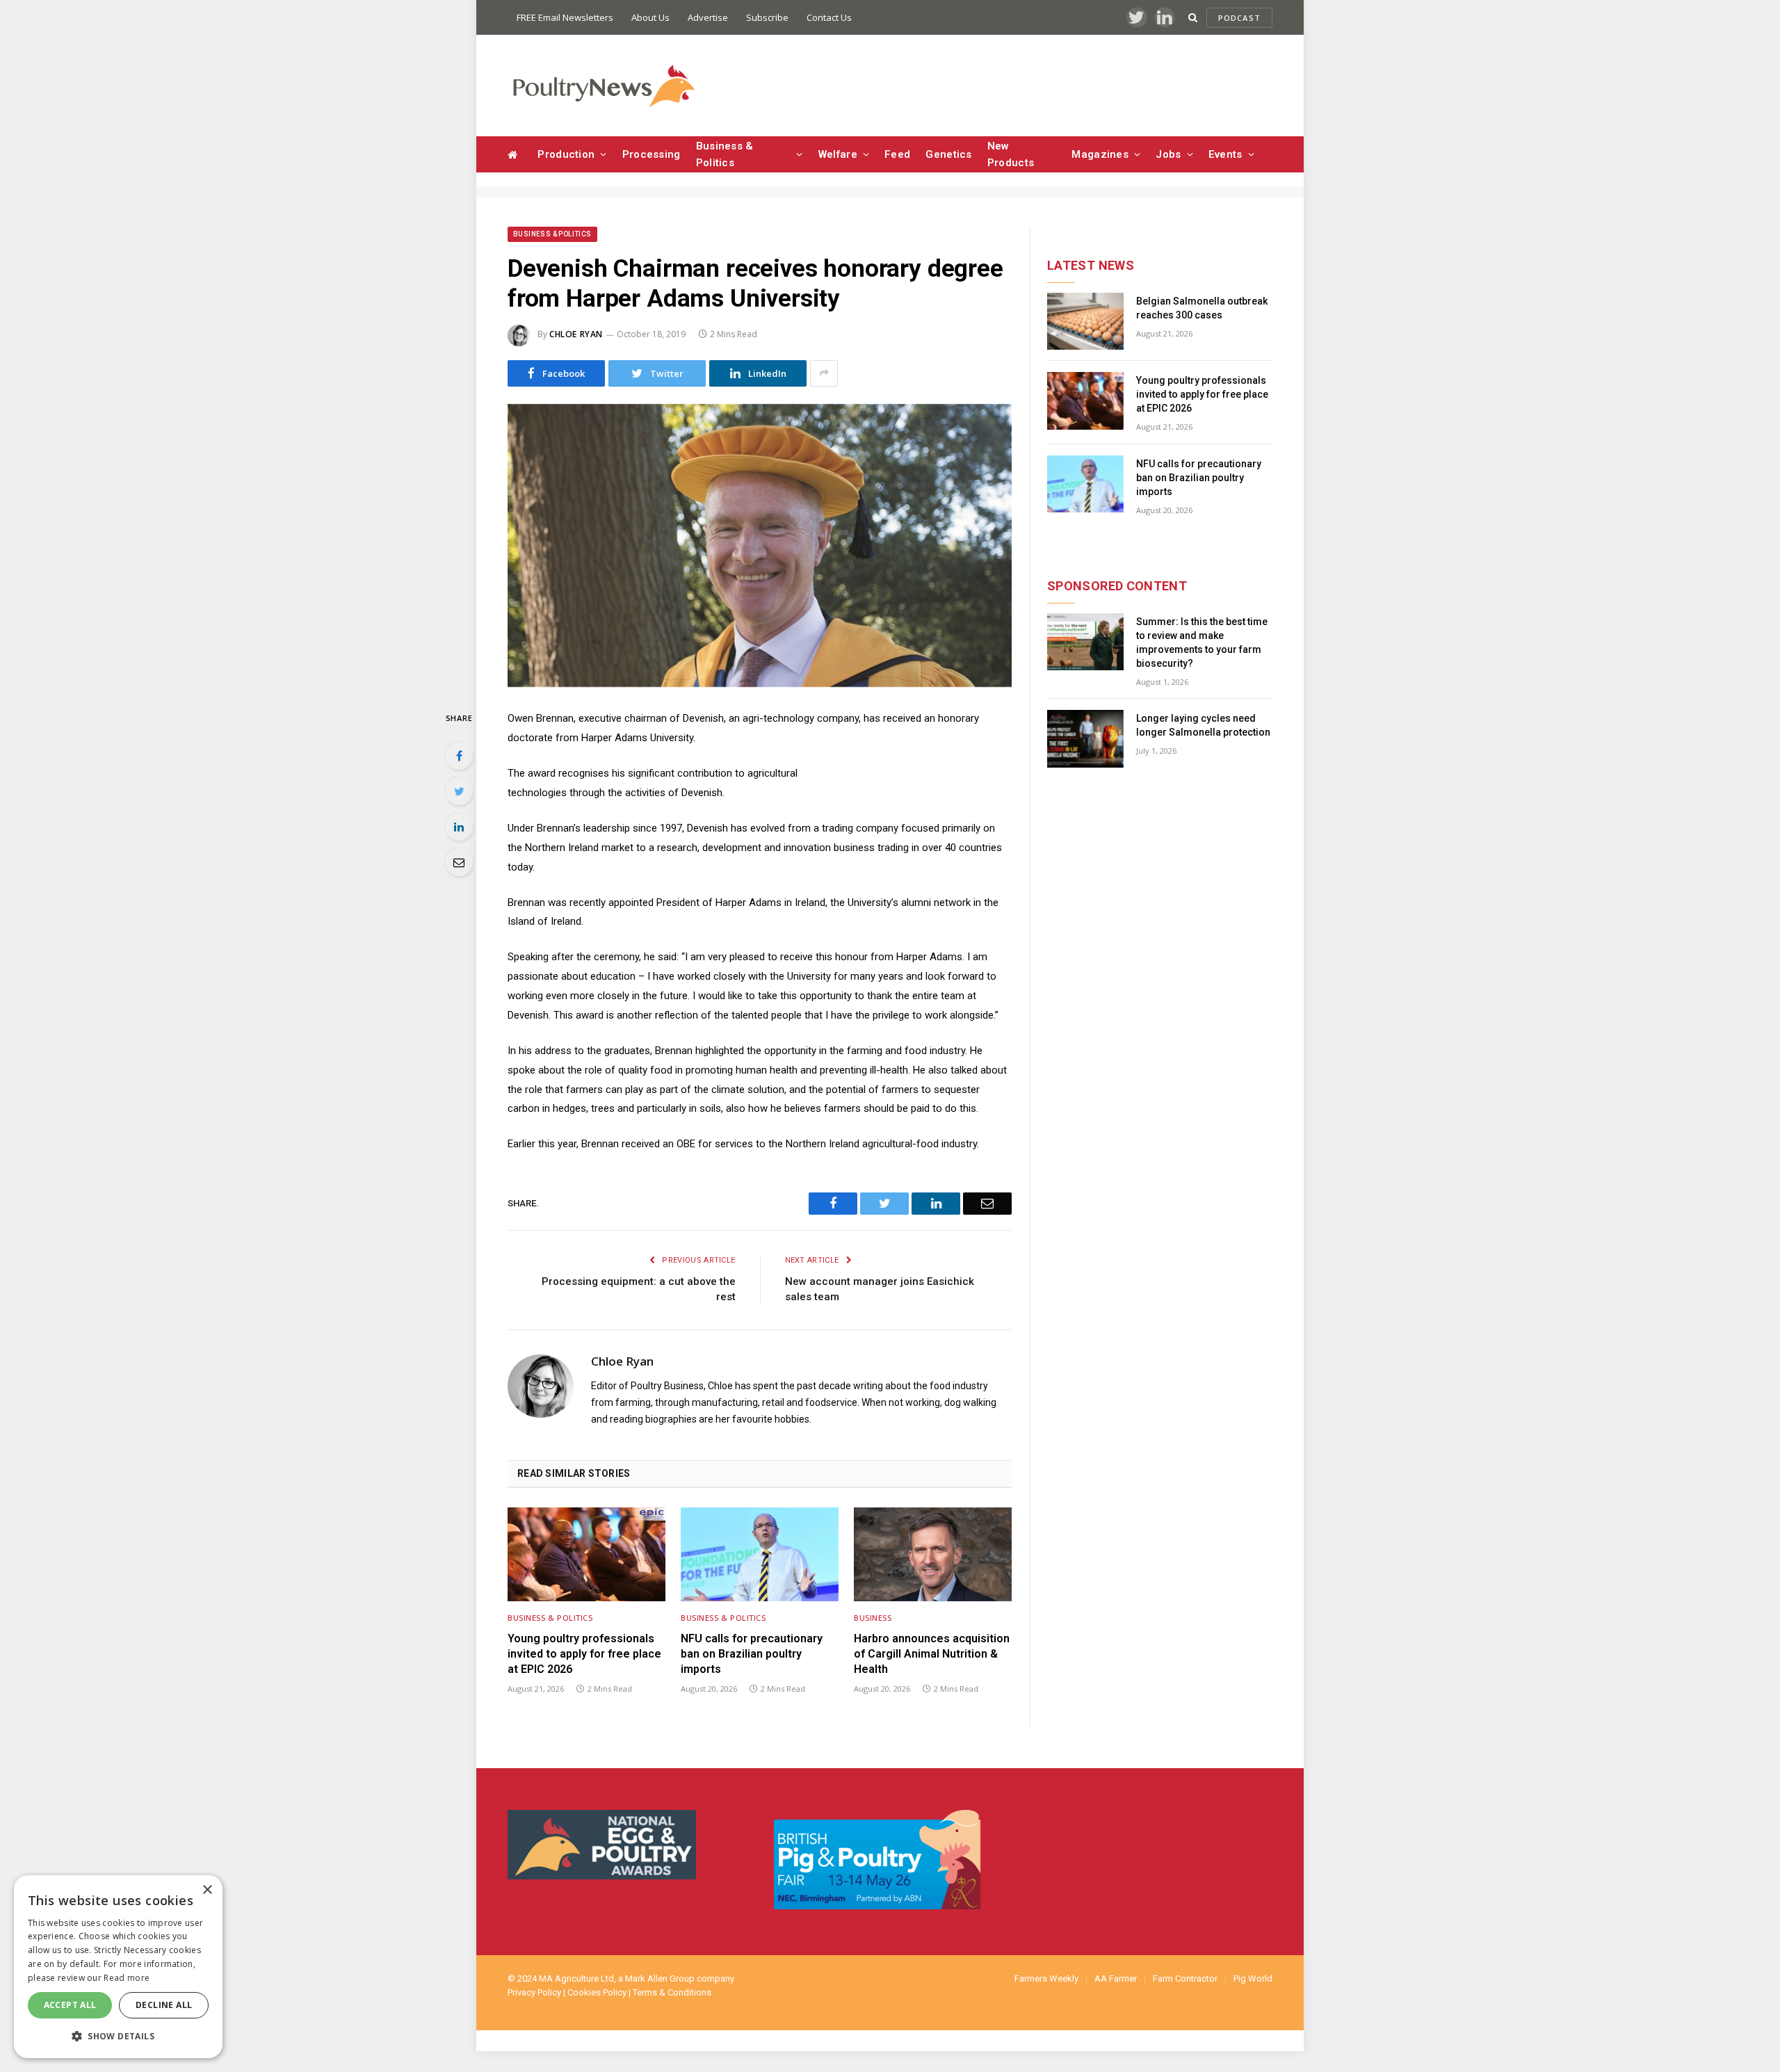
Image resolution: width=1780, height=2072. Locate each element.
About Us (650, 17)
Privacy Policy (534, 1992)
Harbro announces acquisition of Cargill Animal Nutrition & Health (932, 1654)
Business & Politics (725, 154)
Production (566, 154)
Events (1225, 154)
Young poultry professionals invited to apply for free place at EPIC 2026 (584, 1654)
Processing (652, 154)
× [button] (207, 1890)
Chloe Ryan (576, 334)
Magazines (1100, 154)
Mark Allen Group (660, 1978)
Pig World (1253, 1978)
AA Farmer (1116, 1978)
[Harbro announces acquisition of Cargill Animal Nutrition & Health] (933, 1554)
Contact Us (829, 17)
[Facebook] (459, 756)
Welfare (838, 154)
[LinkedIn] (459, 827)
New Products (1011, 154)
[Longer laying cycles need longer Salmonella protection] (1085, 739)
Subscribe (767, 17)
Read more (127, 1978)
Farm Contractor (1185, 1978)
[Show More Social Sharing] (824, 373)
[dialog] (118, 1967)
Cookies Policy (597, 1992)
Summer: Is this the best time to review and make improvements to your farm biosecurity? (1202, 642)
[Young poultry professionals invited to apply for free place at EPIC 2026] (586, 1554)
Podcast (1239, 18)
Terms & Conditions (672, 1992)
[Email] (459, 862)
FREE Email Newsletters (565, 17)
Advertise (708, 17)
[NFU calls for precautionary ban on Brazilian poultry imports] (760, 1554)
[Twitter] (459, 791)
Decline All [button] (164, 2005)
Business (873, 1618)
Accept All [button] (70, 2005)
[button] (118, 2036)
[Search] (1193, 18)
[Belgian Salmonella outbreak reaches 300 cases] (1085, 322)
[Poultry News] (603, 86)
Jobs (1168, 154)
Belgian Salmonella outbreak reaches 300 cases (1202, 308)
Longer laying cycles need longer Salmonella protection (1203, 725)
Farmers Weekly (1046, 1978)
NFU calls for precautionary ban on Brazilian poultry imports (752, 1654)
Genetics (948, 154)
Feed (897, 154)
